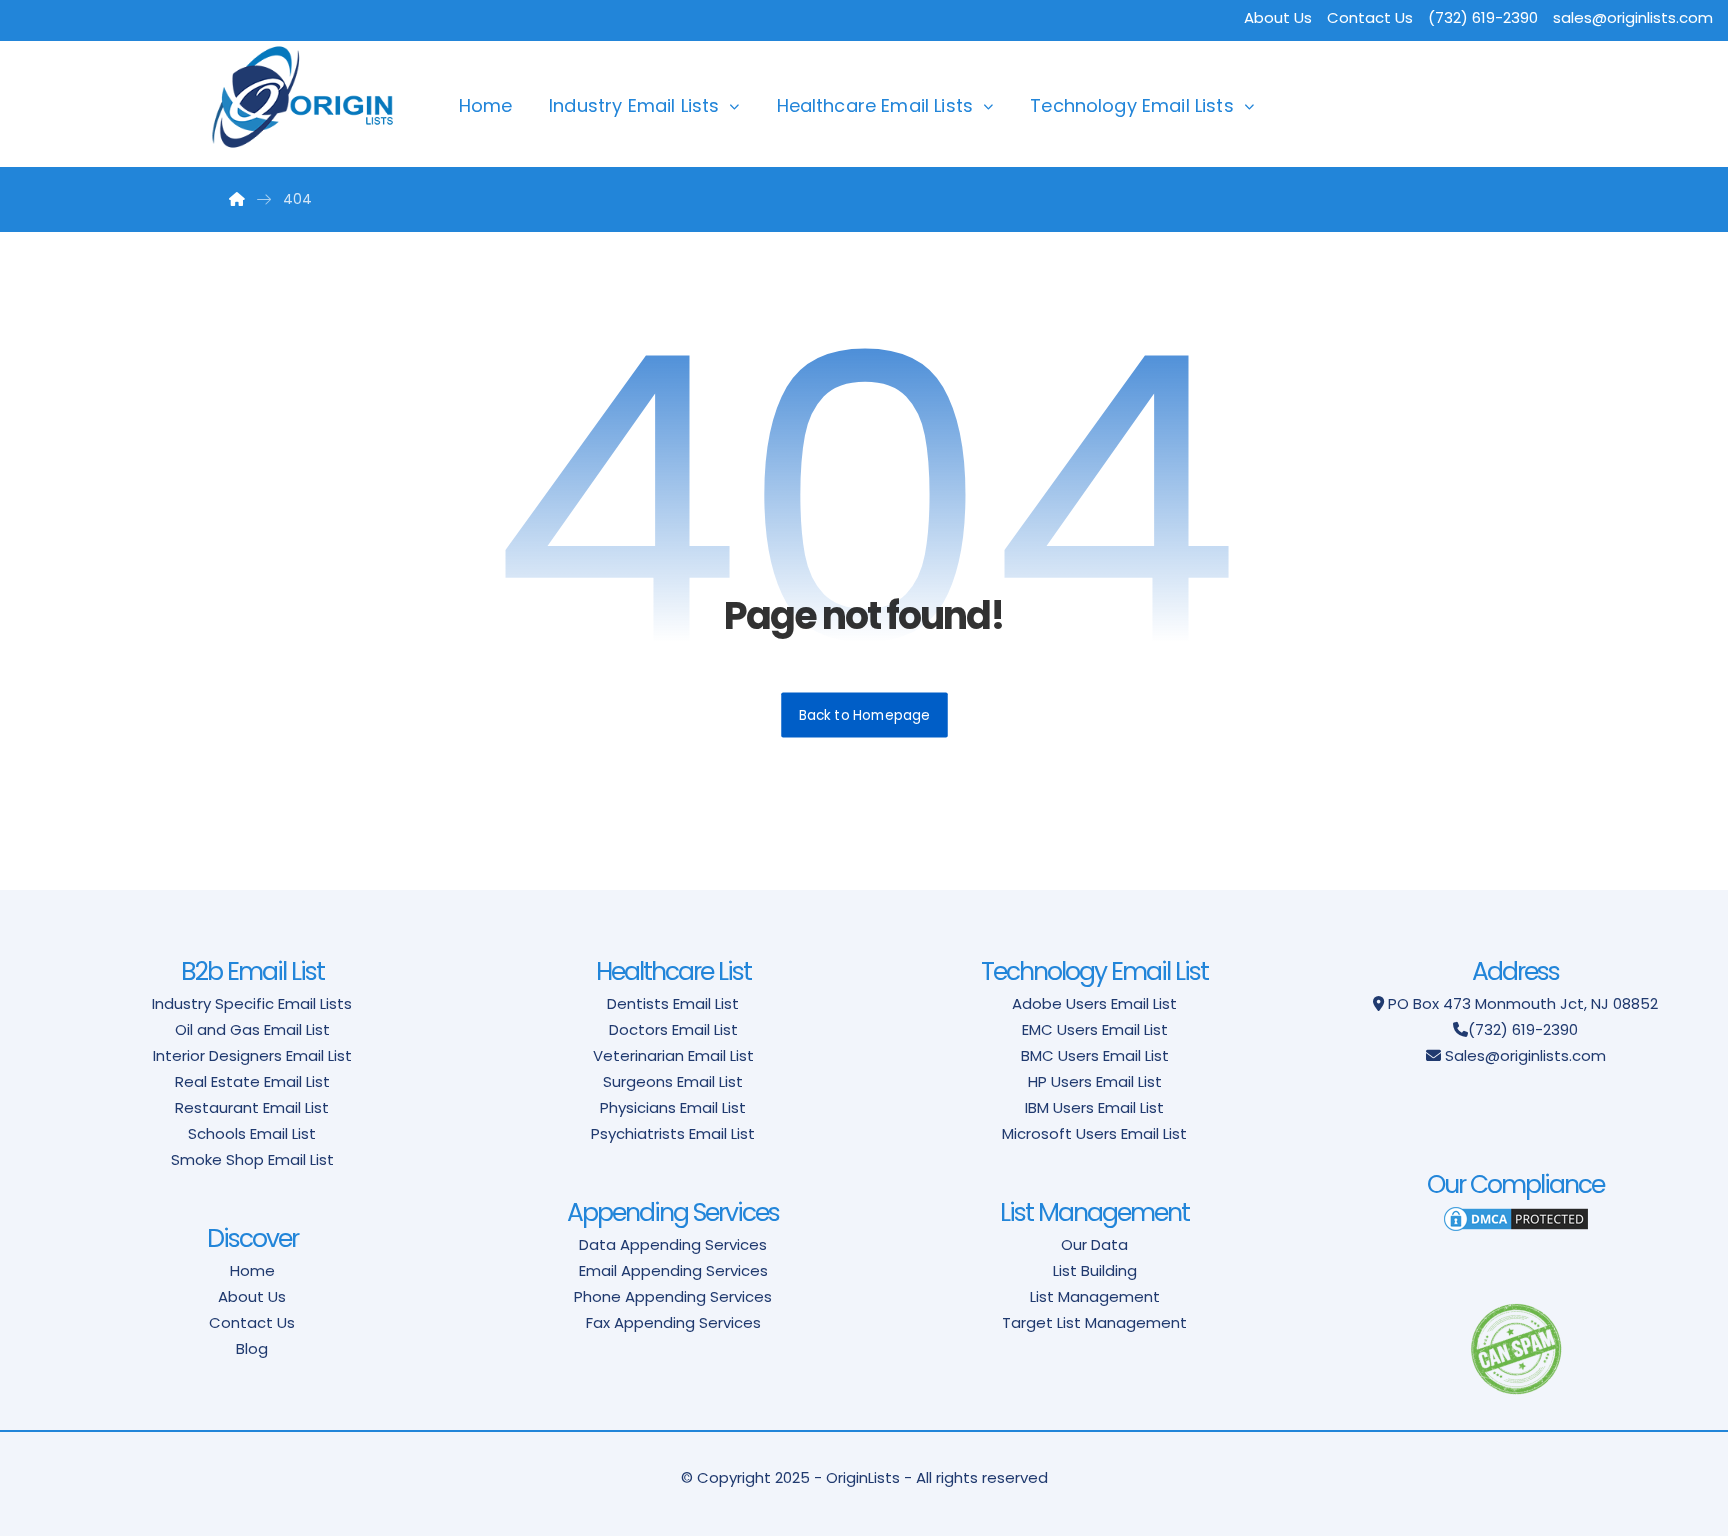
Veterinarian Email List (673, 1055)
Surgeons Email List (673, 1081)
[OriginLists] (302, 97)
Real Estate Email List (252, 1081)
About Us (1278, 17)
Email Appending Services (673, 1270)
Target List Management (1094, 1322)
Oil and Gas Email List (252, 1029)
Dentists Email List (673, 1003)
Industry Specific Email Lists (252, 1003)
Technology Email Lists (1132, 105)
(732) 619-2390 (1523, 1029)
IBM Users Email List (1094, 1107)
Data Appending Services (673, 1244)
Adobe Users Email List (1094, 1003)
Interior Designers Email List (252, 1055)
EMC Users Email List (1095, 1029)
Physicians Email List (673, 1107)
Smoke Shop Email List (252, 1159)
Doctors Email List (673, 1029)
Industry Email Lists (634, 105)
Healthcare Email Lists (875, 105)
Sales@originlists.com (1525, 1055)
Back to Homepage (864, 714)
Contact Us (1370, 17)
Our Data (1094, 1244)
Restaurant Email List (252, 1107)
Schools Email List (252, 1133)
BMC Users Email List (1095, 1055)
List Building (1095, 1270)
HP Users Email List (1095, 1081)
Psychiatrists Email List (673, 1133)
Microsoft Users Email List (1094, 1133)
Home (486, 105)
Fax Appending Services (673, 1322)
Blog (252, 1348)
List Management (1095, 1296)
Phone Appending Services (673, 1296)
